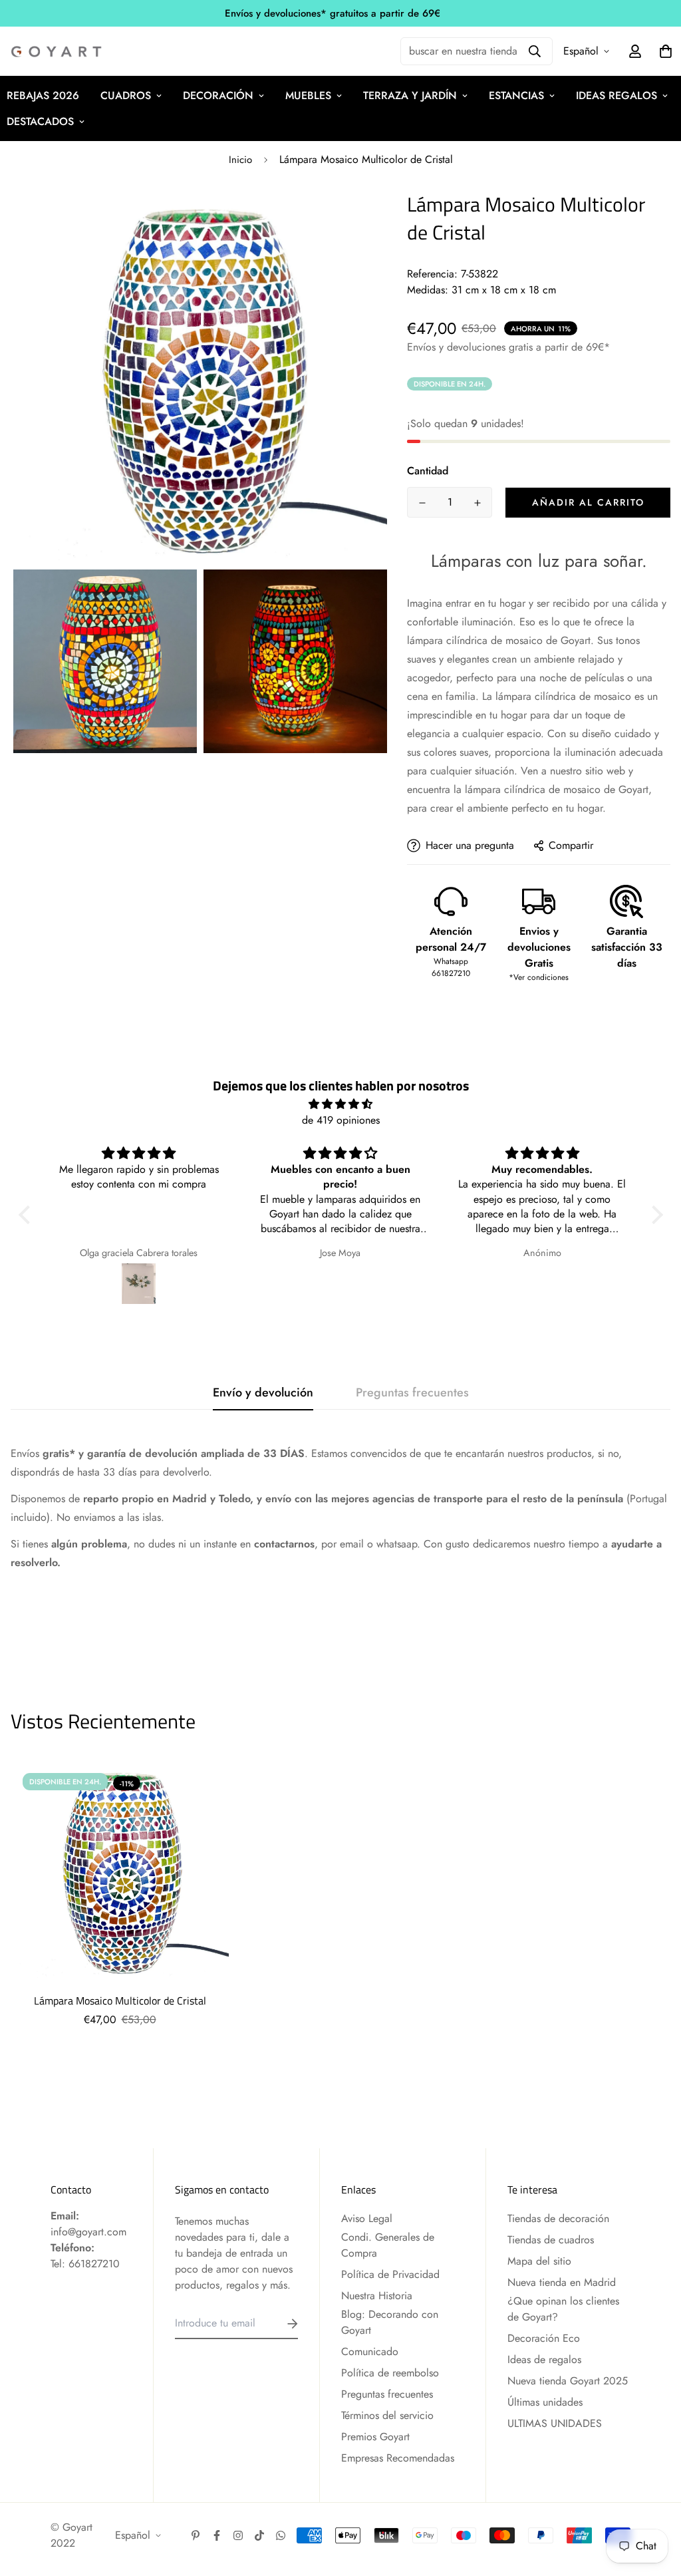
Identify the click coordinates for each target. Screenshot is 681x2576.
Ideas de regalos (544, 2359)
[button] (27, 1215)
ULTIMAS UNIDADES (555, 2423)
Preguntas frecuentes (387, 2394)
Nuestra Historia (377, 2296)
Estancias (516, 95)
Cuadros (126, 95)
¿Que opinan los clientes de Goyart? (563, 2309)
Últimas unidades (545, 2402)
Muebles (308, 95)
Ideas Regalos (616, 95)
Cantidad (428, 471)
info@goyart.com (88, 2232)
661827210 (94, 2264)
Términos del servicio (387, 2415)
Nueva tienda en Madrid (562, 2282)
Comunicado (370, 2351)
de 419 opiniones (341, 1120)
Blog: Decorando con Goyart (390, 2322)
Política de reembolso (390, 2373)
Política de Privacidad (390, 2274)
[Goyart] (57, 52)
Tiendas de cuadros (551, 2240)
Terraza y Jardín (410, 95)
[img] (341, 1104)
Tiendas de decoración (558, 2218)
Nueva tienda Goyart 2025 (568, 2381)
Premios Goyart (375, 2437)
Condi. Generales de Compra (388, 2245)
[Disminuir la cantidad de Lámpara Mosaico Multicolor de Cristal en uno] (422, 503)
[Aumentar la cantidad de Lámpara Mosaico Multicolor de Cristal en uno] (477, 503)
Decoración (218, 95)
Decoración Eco (544, 2338)
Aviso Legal (367, 2218)
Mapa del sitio (539, 2261)
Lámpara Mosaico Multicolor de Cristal (120, 2001)
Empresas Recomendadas (398, 2458)
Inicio (240, 160)
